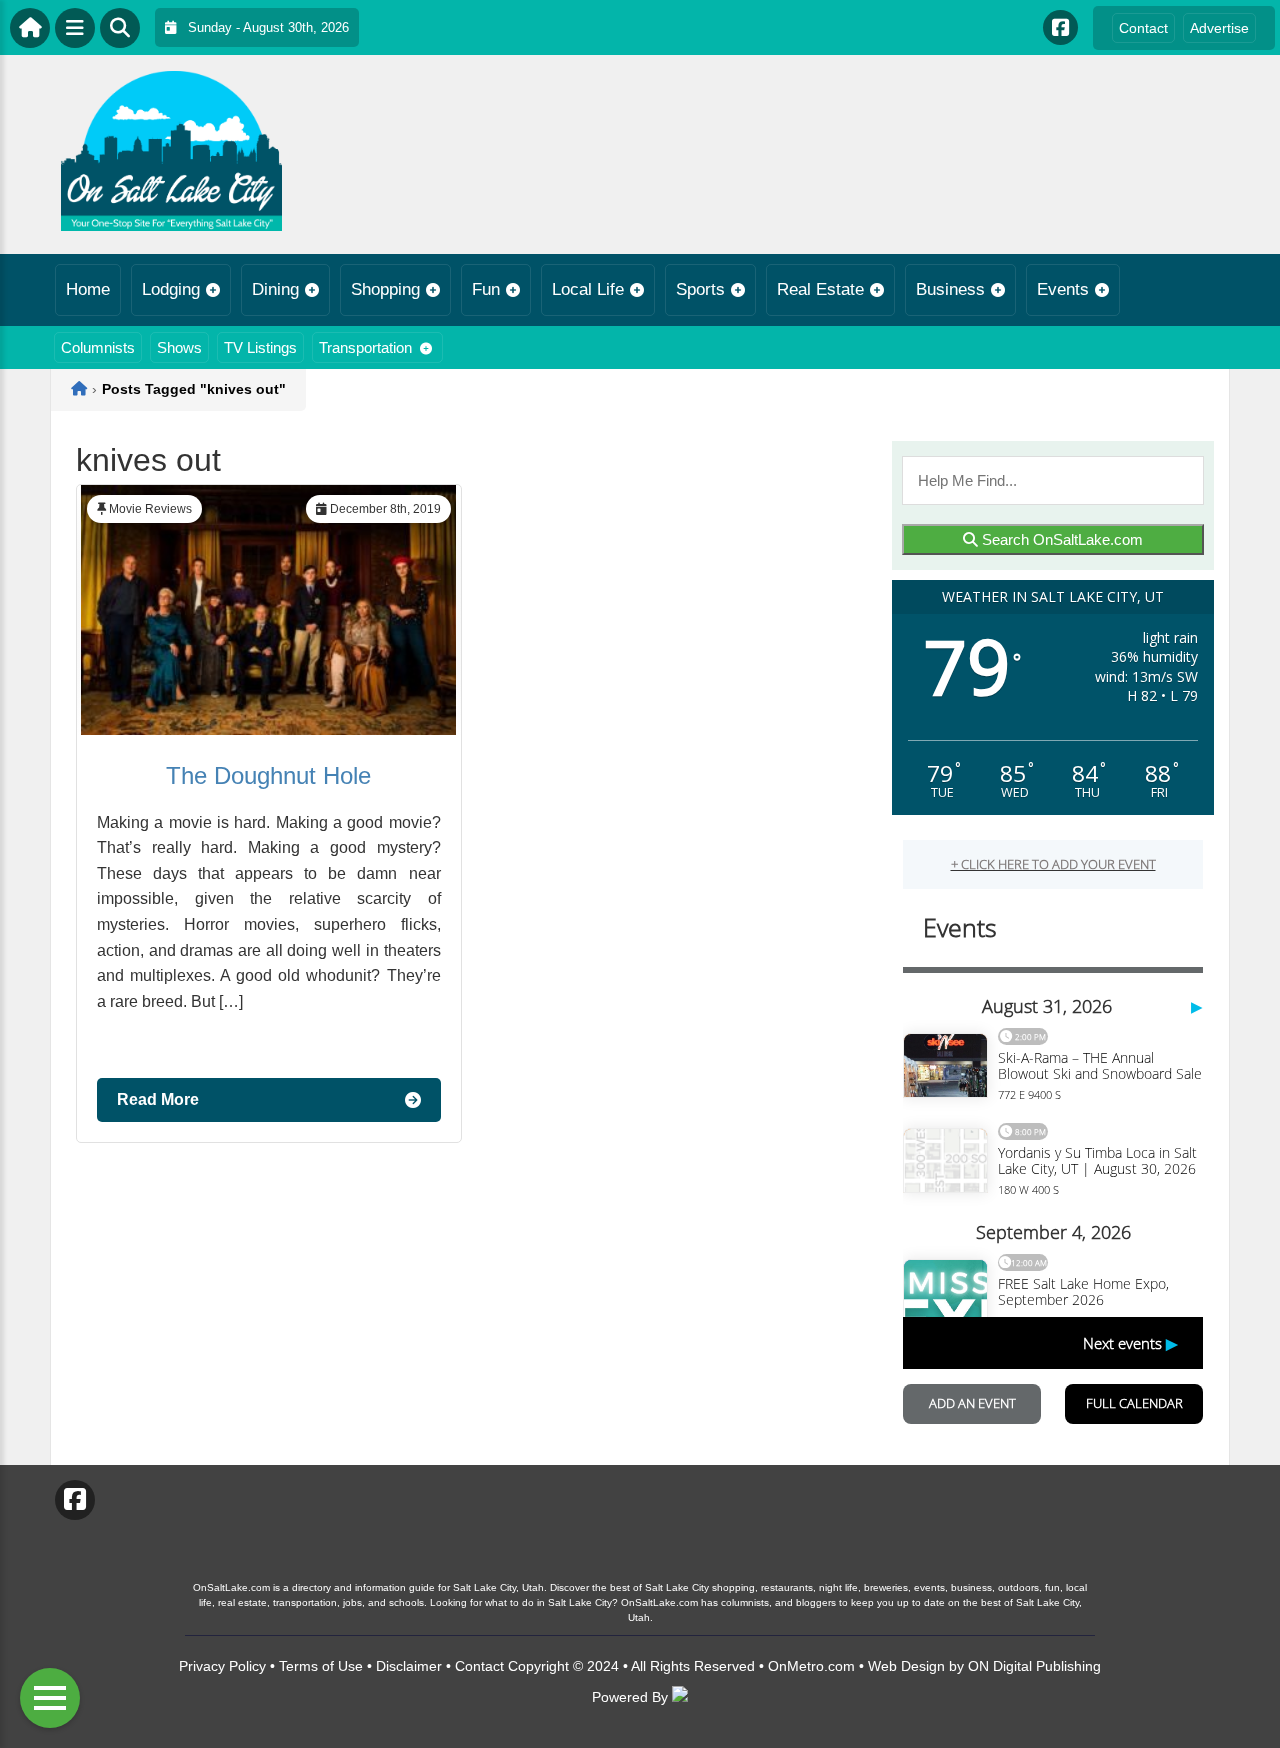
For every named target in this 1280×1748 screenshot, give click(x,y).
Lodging (171, 289)
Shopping (385, 289)
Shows (179, 347)
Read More (158, 1099)
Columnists (98, 347)
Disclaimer (409, 1666)
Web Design (906, 1666)
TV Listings (260, 347)
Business (950, 289)
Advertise (1219, 28)
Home (88, 289)
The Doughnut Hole (268, 775)
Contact (1143, 28)
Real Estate (820, 289)
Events (1063, 289)
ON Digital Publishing (1034, 1666)
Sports (700, 289)
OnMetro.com (811, 1666)
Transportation (365, 347)
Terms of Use (321, 1666)
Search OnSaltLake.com (1060, 539)
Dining (275, 289)
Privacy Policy (222, 1666)
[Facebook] (1060, 27)
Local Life (588, 289)
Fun (486, 289)
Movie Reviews (150, 509)
